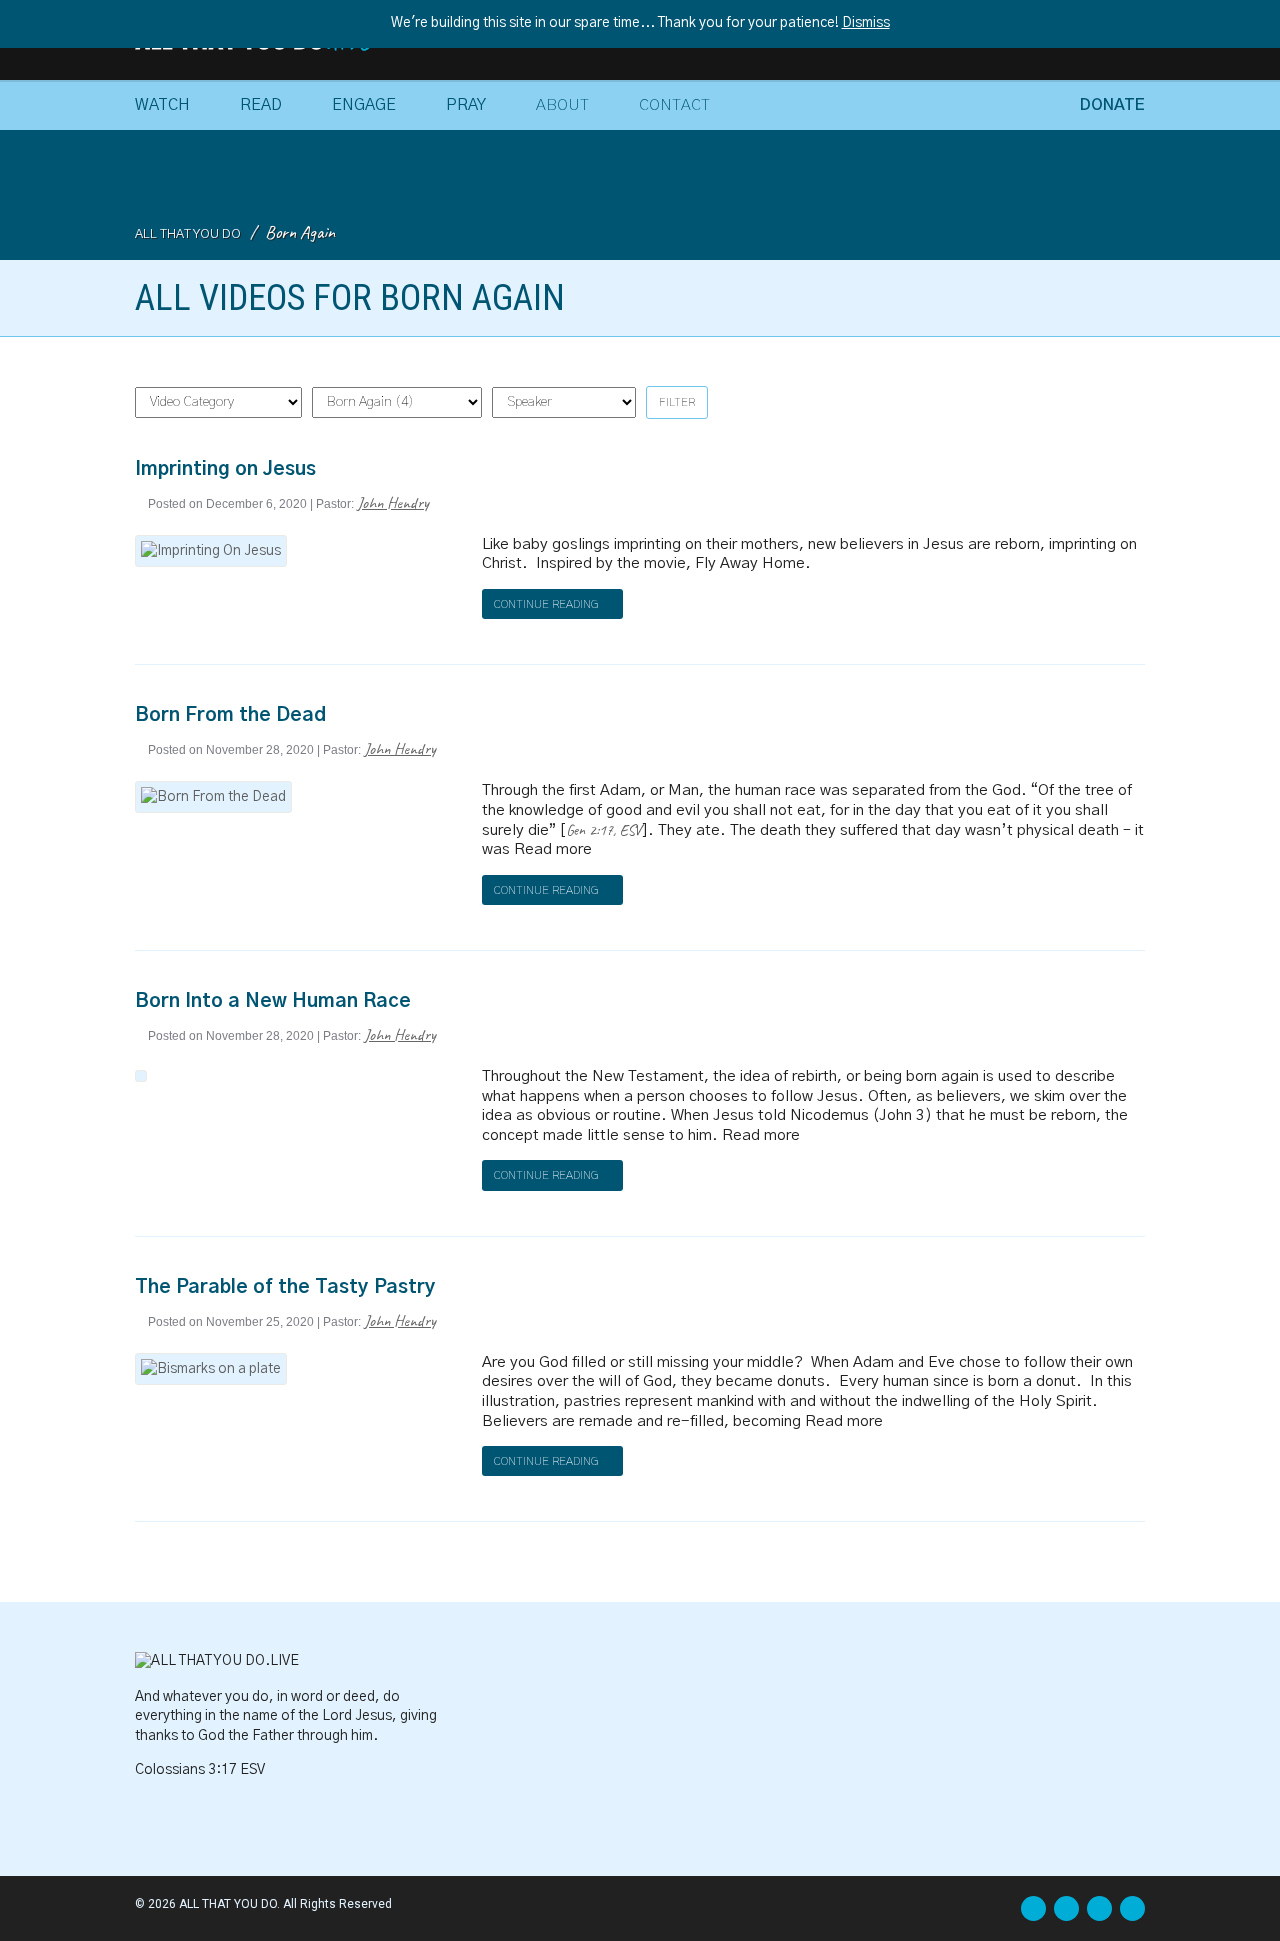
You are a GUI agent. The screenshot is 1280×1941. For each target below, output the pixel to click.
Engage (364, 105)
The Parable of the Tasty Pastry (285, 1287)
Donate (1112, 105)
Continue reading (548, 604)
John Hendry (393, 502)
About (562, 105)
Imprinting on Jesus (225, 469)
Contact (674, 105)
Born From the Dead (230, 715)
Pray (466, 105)
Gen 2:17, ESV (603, 830)
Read (261, 105)
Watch (162, 105)
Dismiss (866, 23)
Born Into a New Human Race (273, 1001)
